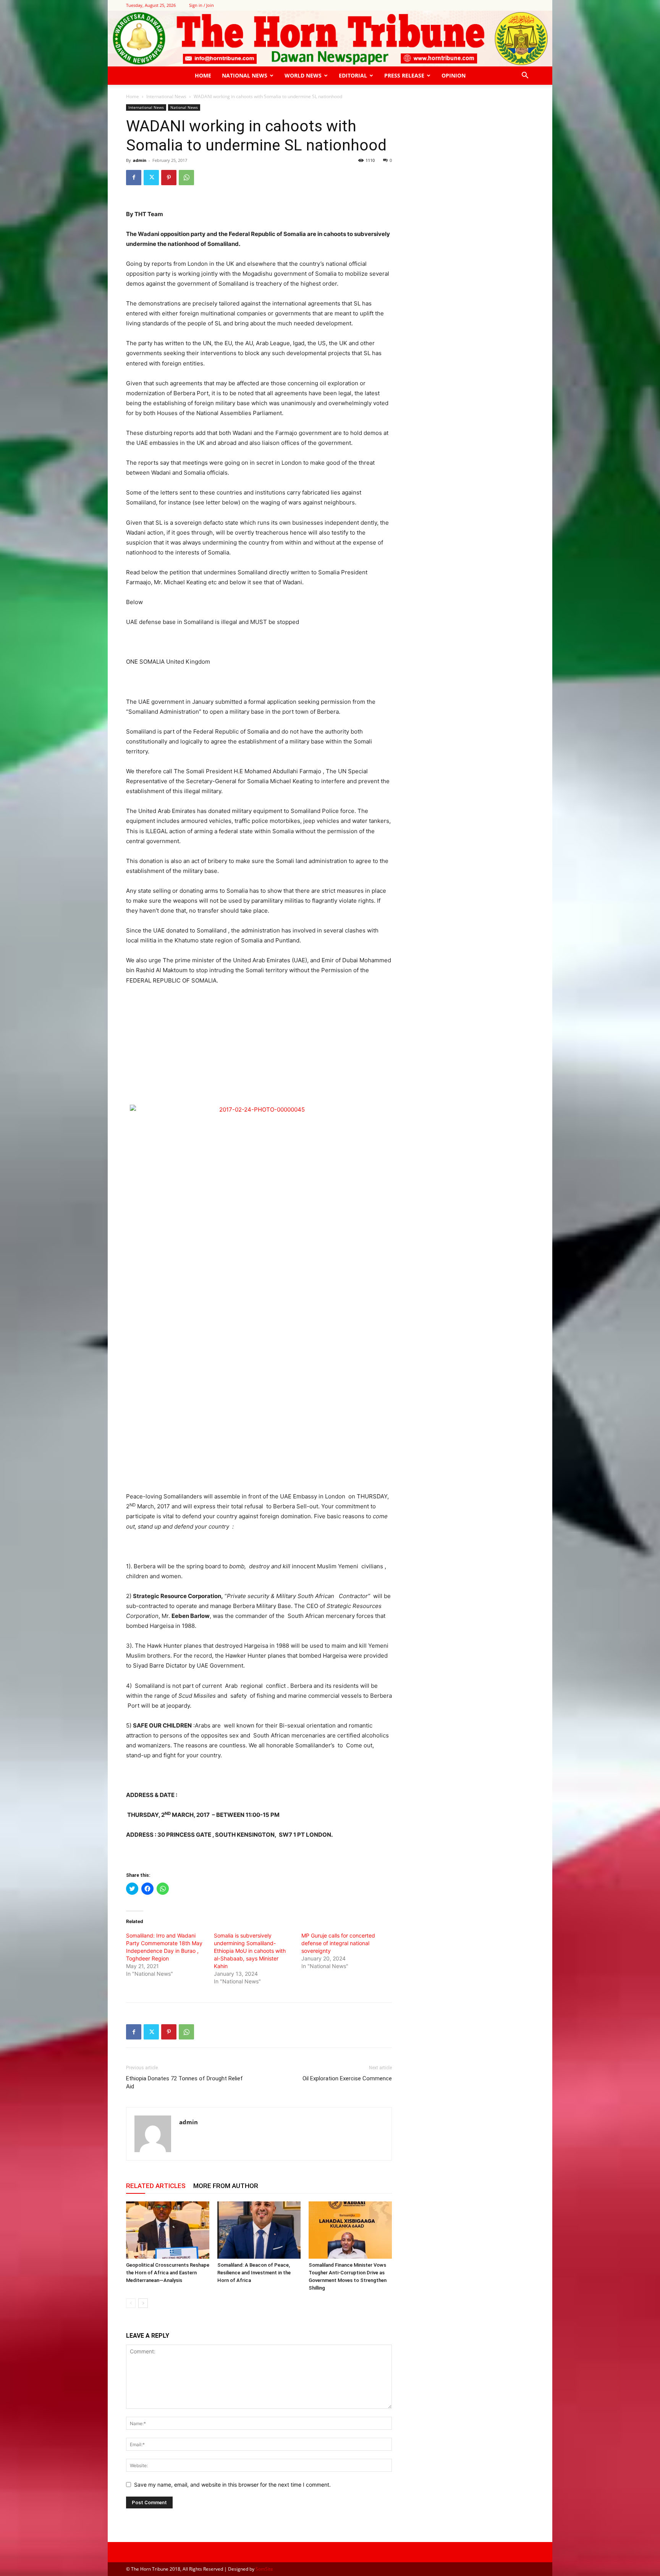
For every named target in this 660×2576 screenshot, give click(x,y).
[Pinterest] (169, 178)
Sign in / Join (201, 5)
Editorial (353, 75)
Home (203, 75)
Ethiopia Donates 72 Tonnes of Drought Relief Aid (184, 2082)
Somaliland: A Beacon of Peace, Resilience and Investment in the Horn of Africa (254, 2273)
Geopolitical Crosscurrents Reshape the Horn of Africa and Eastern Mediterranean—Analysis (168, 2273)
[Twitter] (151, 178)
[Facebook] (134, 178)
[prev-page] (131, 2303)
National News (245, 75)
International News (166, 96)
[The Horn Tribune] (330, 39)
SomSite (264, 2569)
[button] (525, 76)
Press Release (404, 75)
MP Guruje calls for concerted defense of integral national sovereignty (338, 1943)
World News (303, 75)
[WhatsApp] (186, 178)
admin (140, 160)
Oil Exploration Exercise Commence (347, 2078)
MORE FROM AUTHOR (226, 2186)
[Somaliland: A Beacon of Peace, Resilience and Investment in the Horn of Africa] (259, 2230)
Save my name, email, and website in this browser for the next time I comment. (232, 2485)
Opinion (454, 75)
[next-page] (143, 2303)
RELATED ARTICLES (156, 2186)
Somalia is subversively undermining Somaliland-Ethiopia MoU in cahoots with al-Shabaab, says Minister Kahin (250, 1951)
